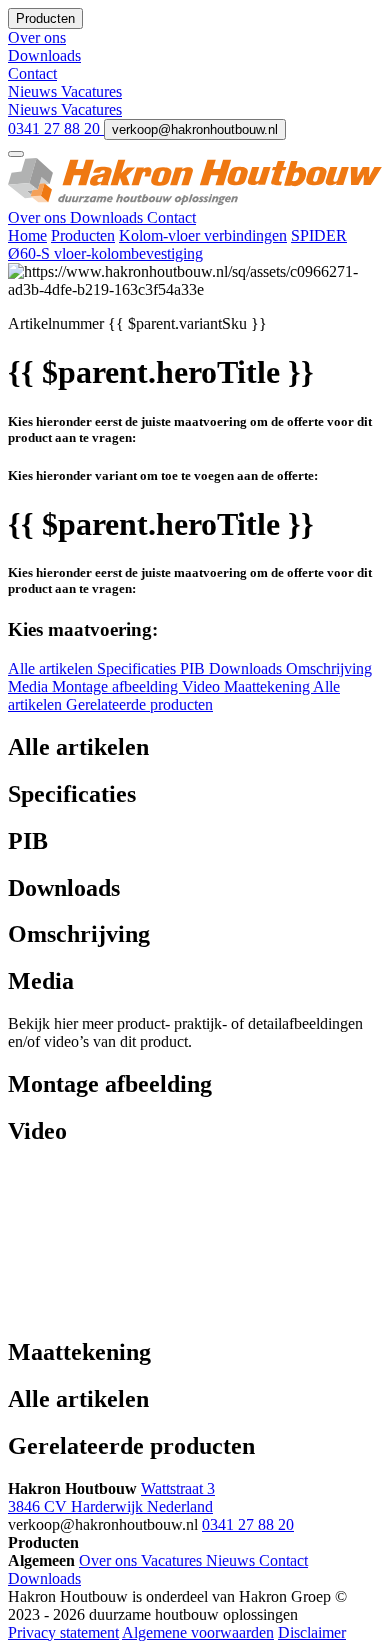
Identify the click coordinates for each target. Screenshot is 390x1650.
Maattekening (268, 686)
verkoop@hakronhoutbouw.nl (195, 129)
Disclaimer (312, 1632)
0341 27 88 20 (56, 128)
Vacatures (91, 91)
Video (203, 686)
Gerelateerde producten (139, 704)
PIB (194, 668)
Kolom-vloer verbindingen (203, 235)
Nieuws (34, 91)
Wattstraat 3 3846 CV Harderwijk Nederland (111, 1497)
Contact (171, 217)
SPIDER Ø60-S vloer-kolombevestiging (177, 244)
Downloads (108, 217)
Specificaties (138, 668)
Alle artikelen (52, 668)
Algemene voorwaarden (198, 1632)
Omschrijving (329, 668)
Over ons (39, 217)
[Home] (195, 199)
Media (30, 686)
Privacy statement (63, 1632)
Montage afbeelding (117, 686)
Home (27, 235)
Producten (83, 235)
